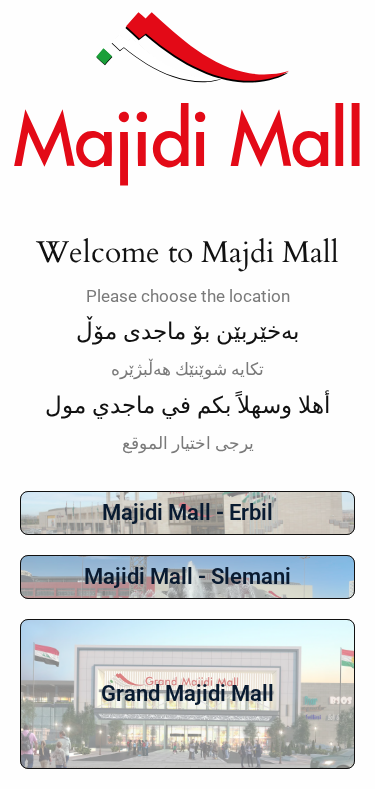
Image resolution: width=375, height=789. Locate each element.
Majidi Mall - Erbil (187, 512)
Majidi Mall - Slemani (187, 576)
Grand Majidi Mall (187, 693)
